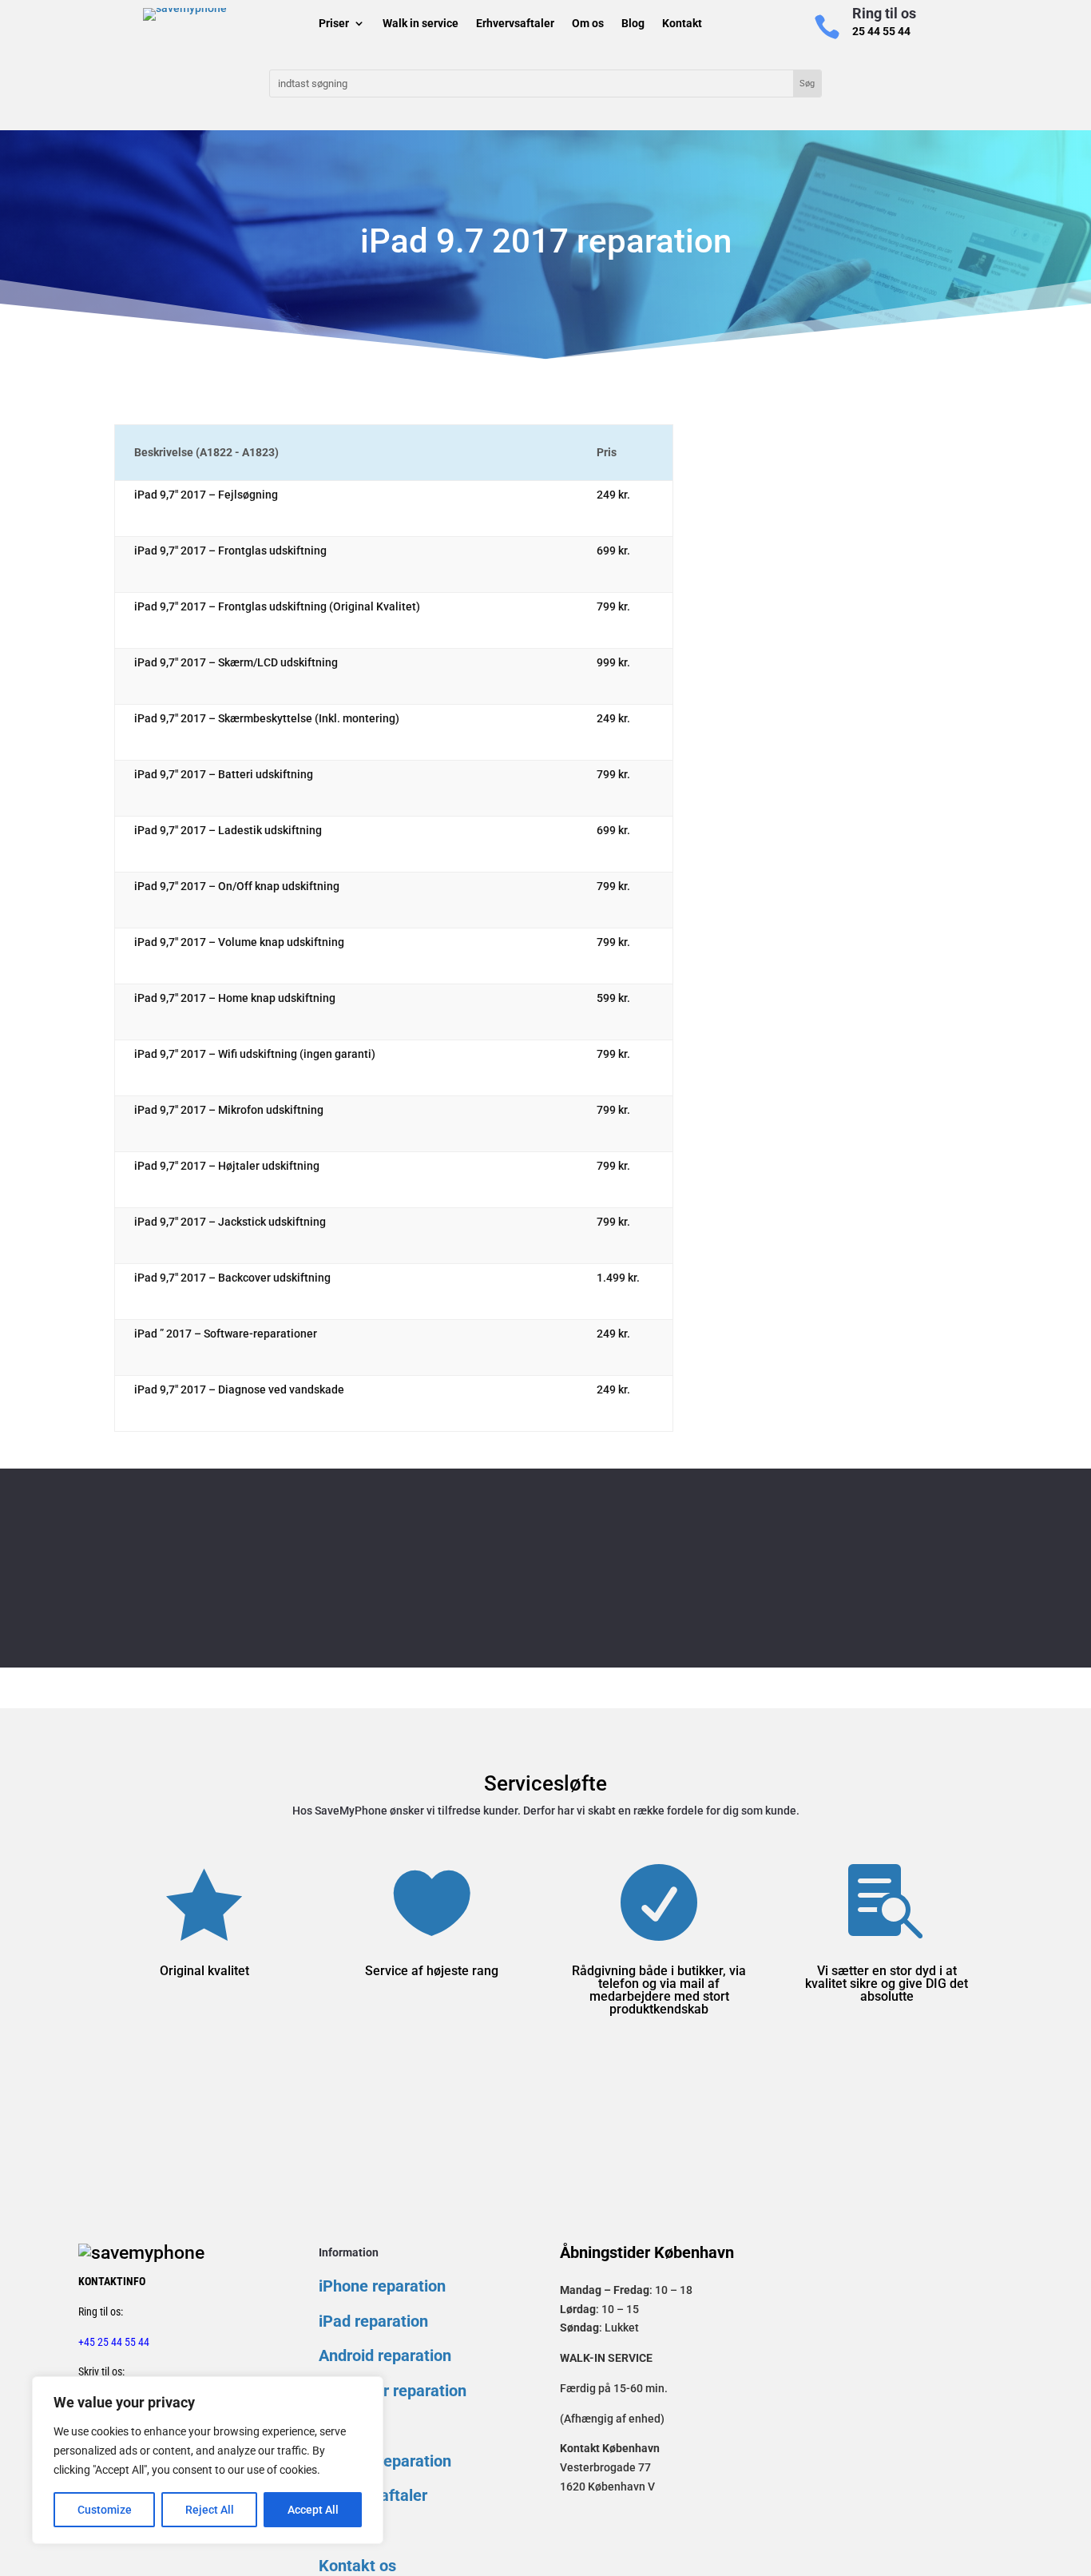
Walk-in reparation (385, 2461)
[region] (208, 2460)
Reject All (210, 2510)
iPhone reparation (382, 2286)
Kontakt (682, 25)
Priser (334, 25)
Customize (105, 2510)
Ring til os (884, 13)
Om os (588, 25)
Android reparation (385, 2355)
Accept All (313, 2510)
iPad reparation (373, 2321)
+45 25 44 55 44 (114, 2342)
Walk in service (421, 25)
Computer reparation (393, 2391)
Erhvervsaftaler (515, 25)
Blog (633, 25)
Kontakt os (357, 2566)
